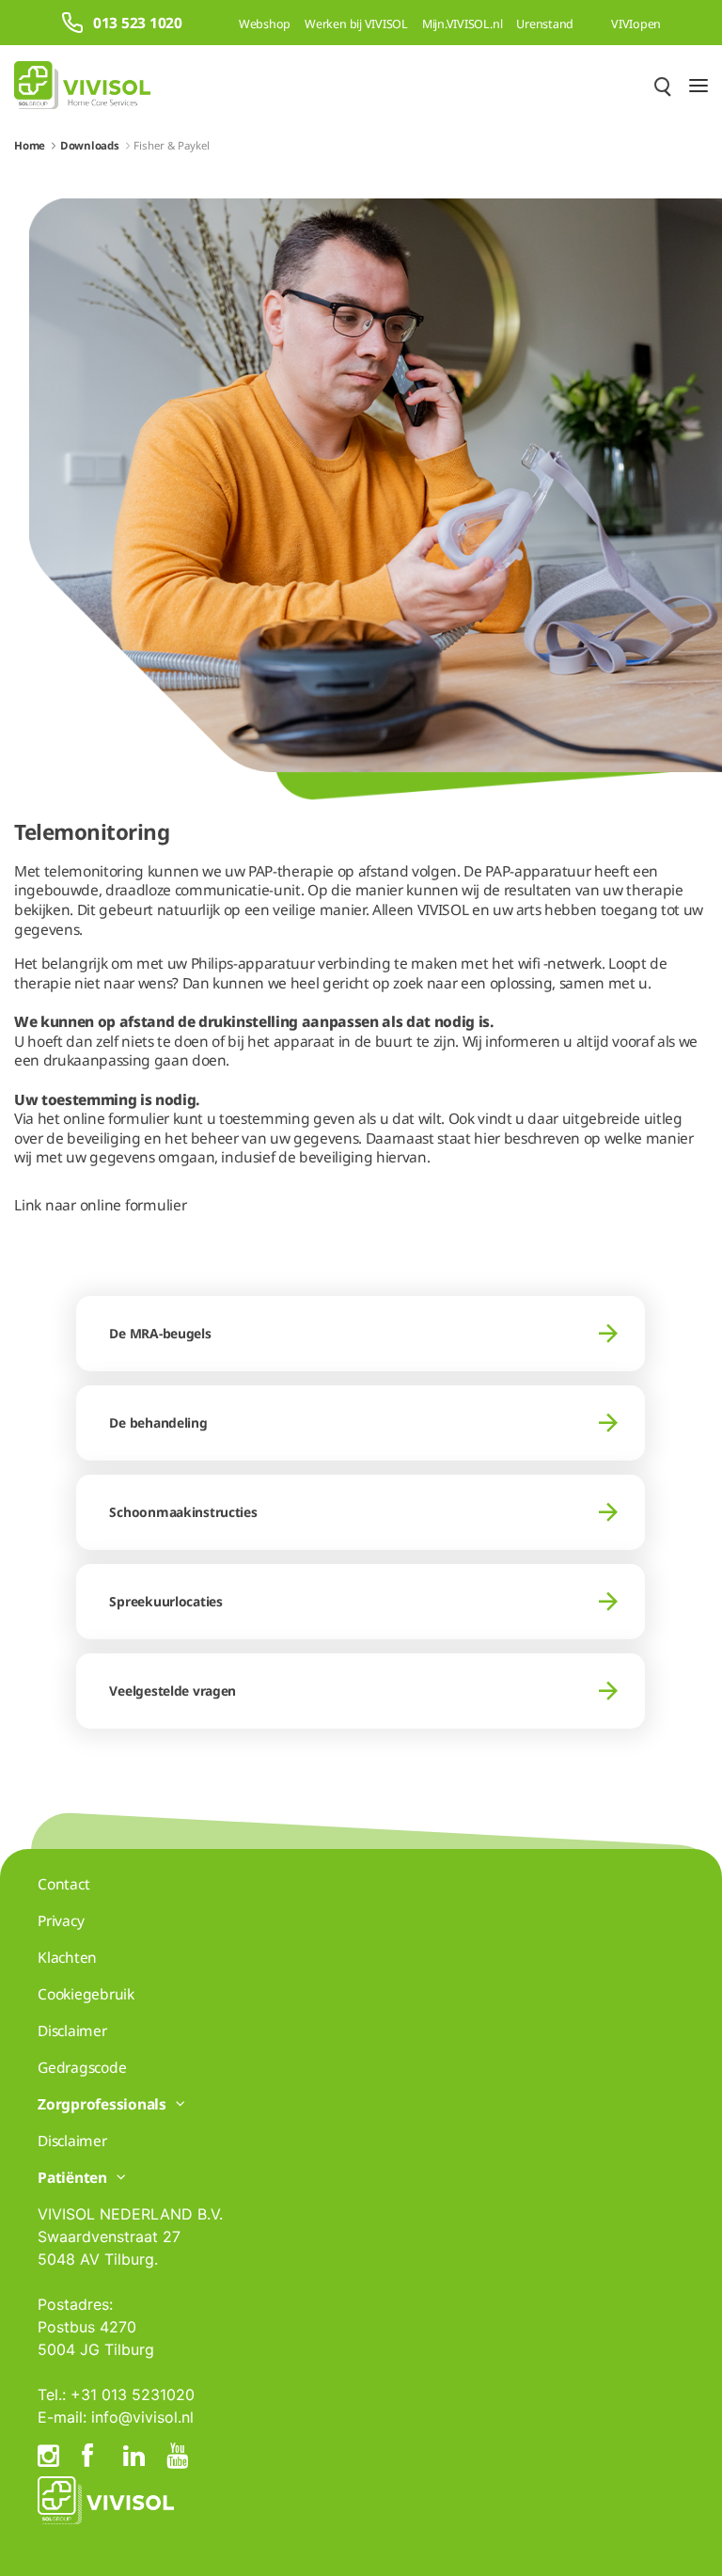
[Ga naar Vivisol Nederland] (82, 85)
